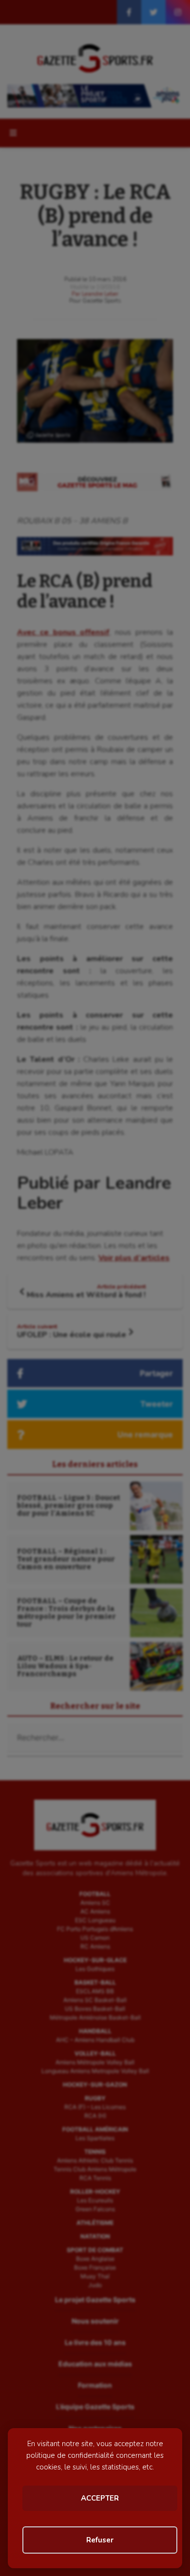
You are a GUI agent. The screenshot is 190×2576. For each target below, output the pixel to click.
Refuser (100, 2540)
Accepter (100, 2498)
